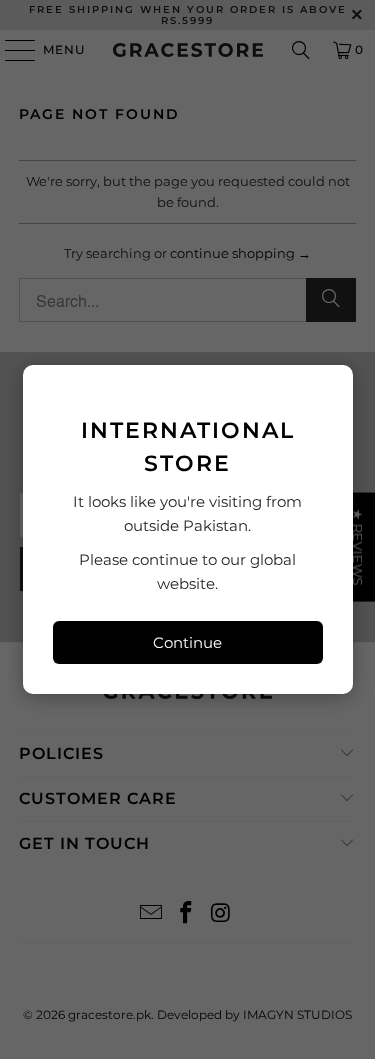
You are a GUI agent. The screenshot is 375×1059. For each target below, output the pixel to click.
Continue (187, 642)
